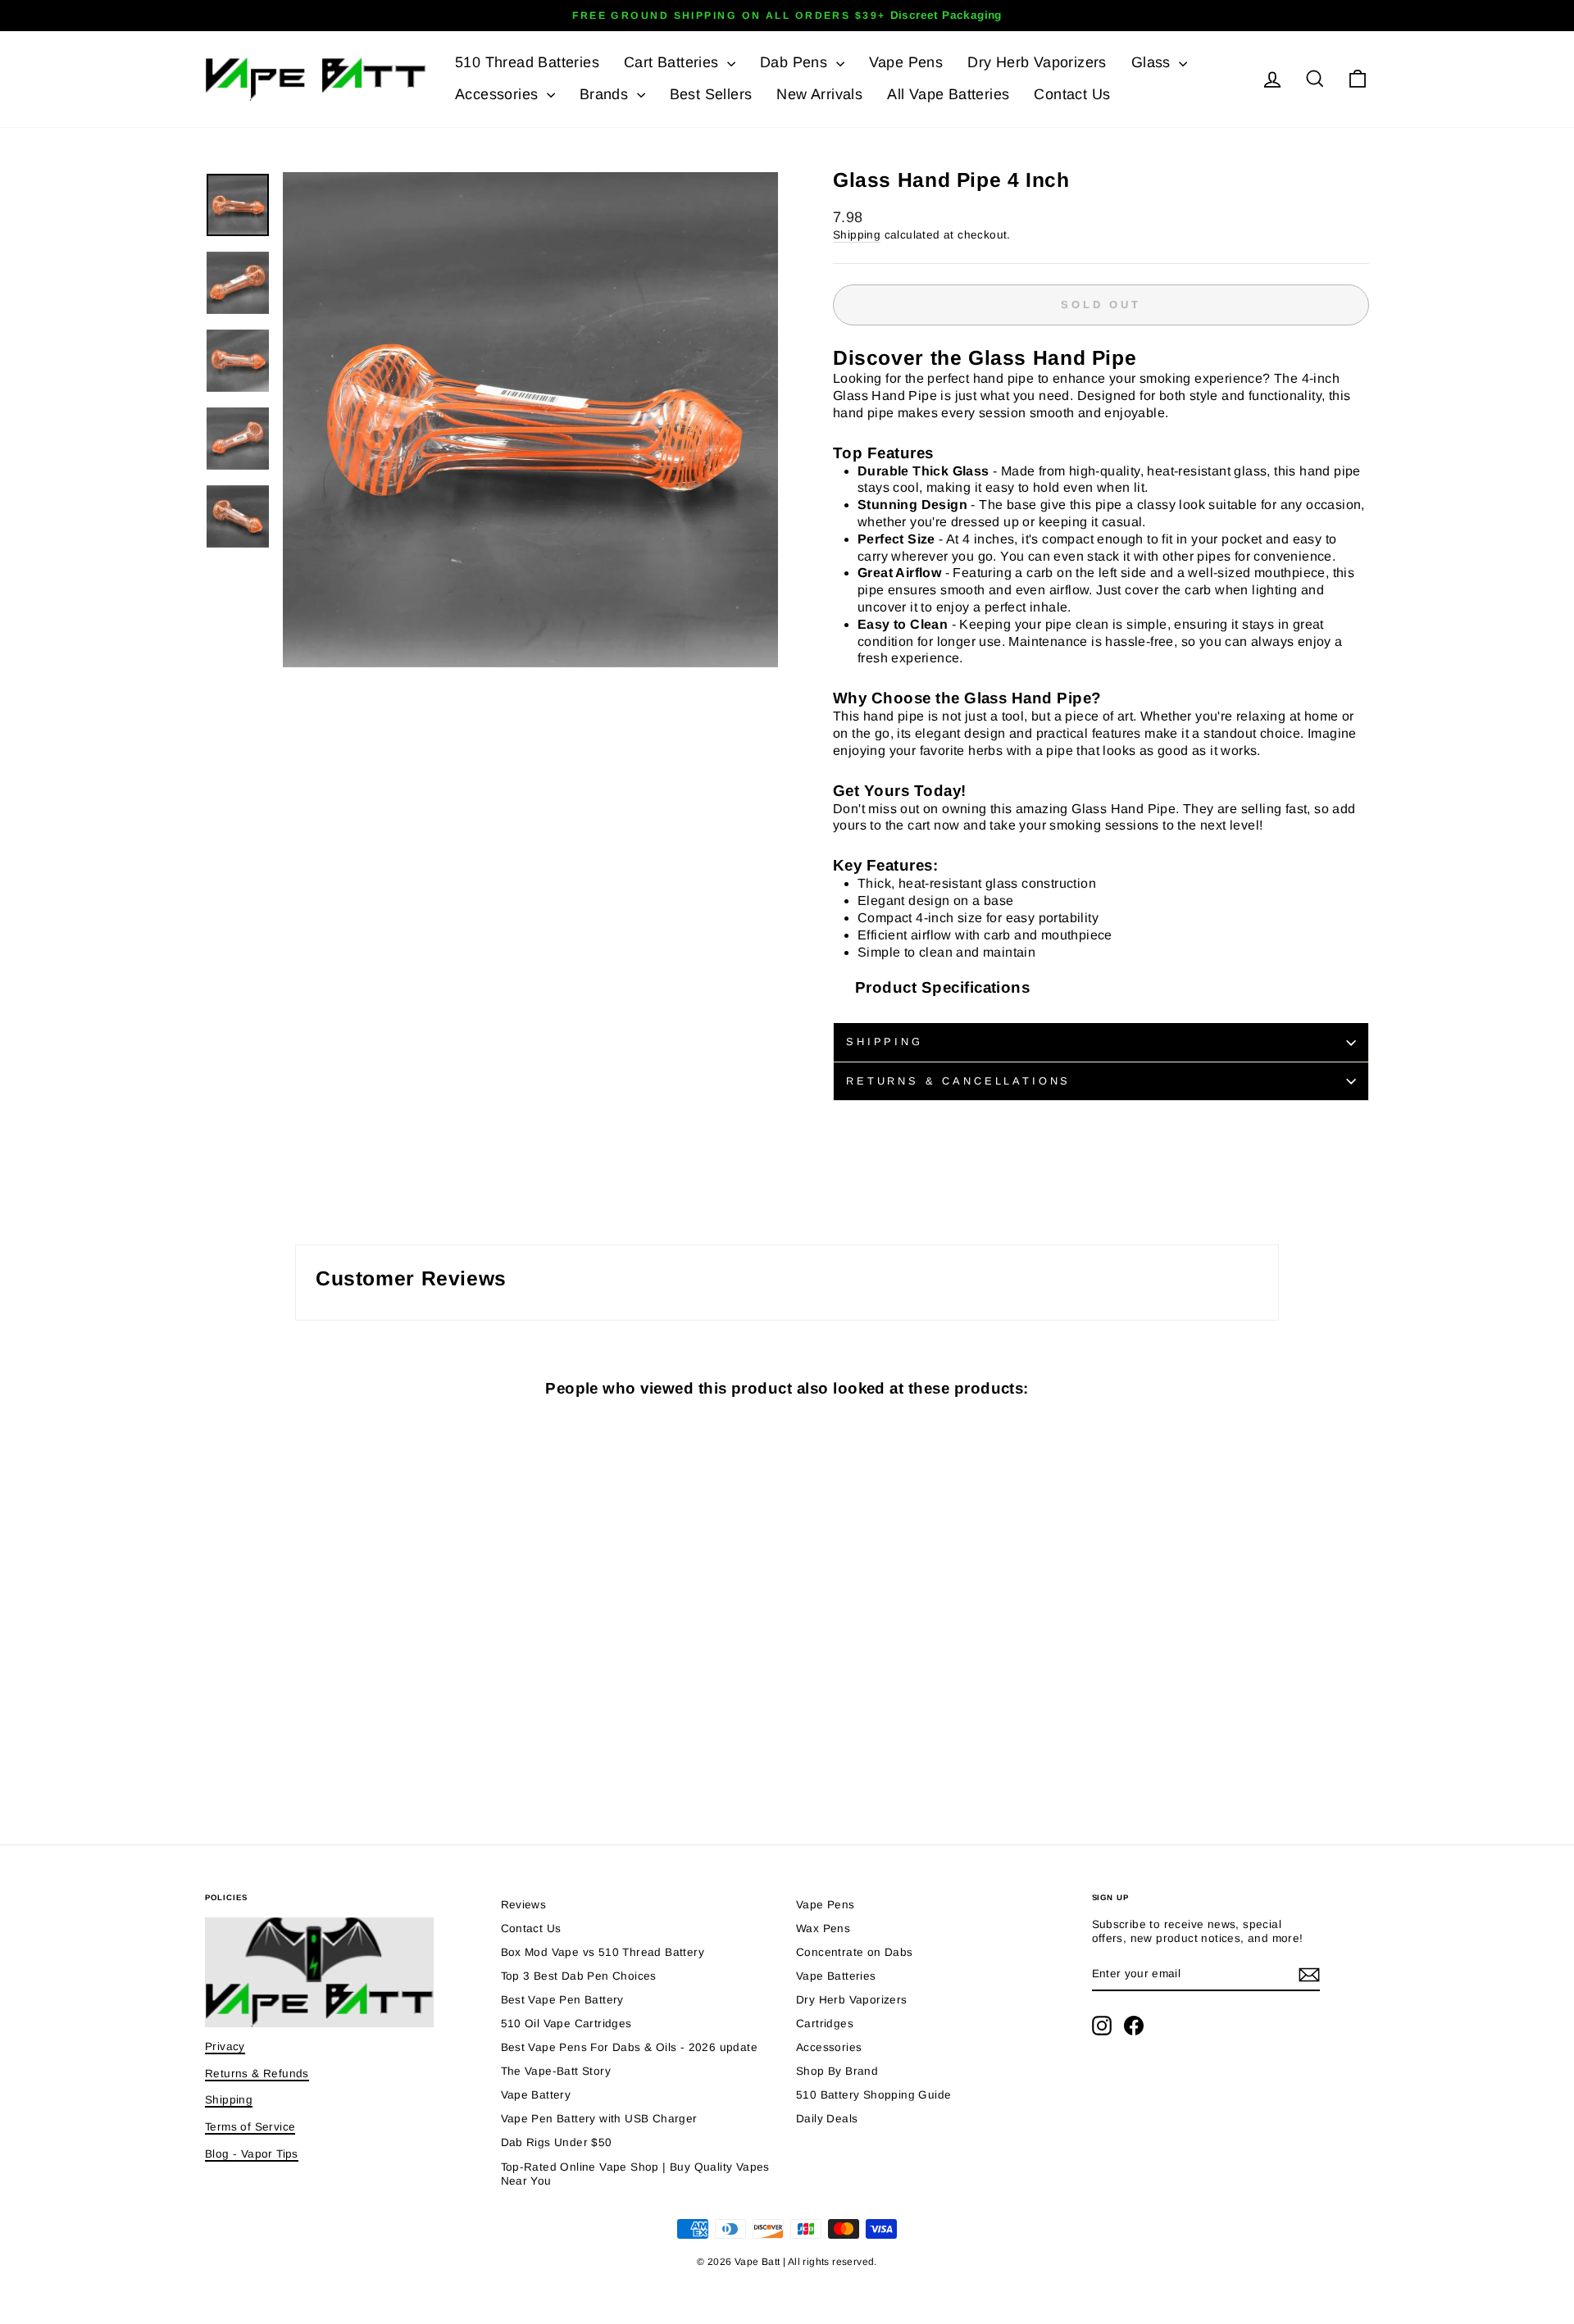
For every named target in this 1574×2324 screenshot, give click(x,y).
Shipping (857, 235)
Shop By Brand (837, 2071)
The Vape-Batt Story (556, 2071)
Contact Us (1072, 94)
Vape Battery (536, 2095)
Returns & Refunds (257, 2074)
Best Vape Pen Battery (562, 2000)
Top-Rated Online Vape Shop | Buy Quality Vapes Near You (635, 2174)
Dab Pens (796, 62)
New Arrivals (819, 94)
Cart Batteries (673, 62)
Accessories (499, 94)
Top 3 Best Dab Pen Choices (579, 1976)
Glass (1153, 62)
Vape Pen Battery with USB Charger (599, 2119)
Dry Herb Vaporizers (1037, 62)
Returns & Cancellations (958, 1081)
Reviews (524, 1905)
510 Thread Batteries (527, 62)
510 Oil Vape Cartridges (566, 2024)
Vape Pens (906, 62)
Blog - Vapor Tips (252, 2154)
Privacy (225, 2047)
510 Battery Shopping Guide (873, 2095)
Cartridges (825, 2024)
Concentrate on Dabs (855, 1952)
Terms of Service (250, 2127)
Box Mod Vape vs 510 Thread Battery (603, 1952)
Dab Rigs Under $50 (557, 2142)
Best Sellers (711, 94)
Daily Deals (827, 2119)
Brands (606, 94)
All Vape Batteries (948, 94)
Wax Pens (823, 1928)
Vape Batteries (836, 1976)
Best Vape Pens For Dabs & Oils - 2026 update (630, 2047)
